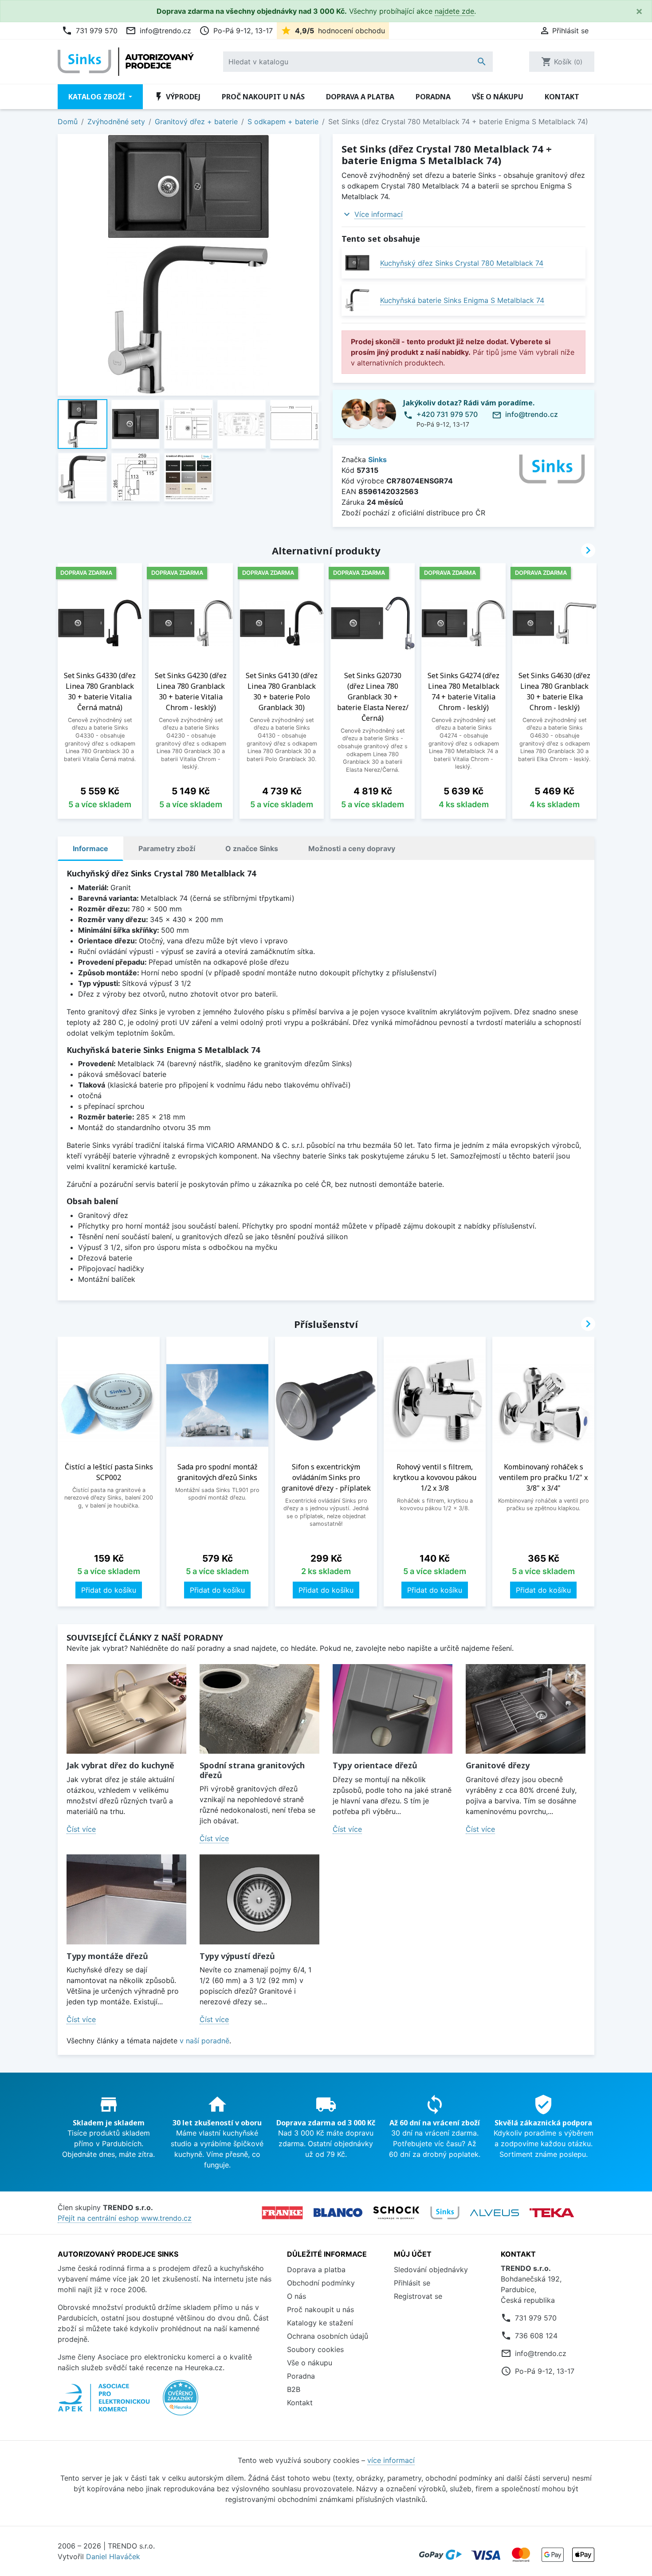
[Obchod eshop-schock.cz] (396, 2213)
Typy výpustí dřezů (237, 1956)
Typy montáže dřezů (107, 1956)
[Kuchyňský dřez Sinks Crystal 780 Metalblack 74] (357, 263)
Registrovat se (418, 2296)
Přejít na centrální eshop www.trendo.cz (125, 2218)
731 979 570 (90, 31)
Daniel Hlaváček (113, 2556)
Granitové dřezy (498, 1765)
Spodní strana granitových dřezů (252, 1770)
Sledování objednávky (431, 2270)
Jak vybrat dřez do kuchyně (120, 1765)
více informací (391, 2460)
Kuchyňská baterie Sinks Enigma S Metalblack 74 (462, 300)
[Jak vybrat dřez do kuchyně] (126, 1709)
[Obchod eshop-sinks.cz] (445, 2213)
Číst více (81, 1829)
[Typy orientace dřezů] (393, 1709)
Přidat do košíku (109, 1590)
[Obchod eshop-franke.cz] (282, 2213)
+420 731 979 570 (447, 414)
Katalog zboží (98, 97)
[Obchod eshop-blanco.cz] (338, 2213)
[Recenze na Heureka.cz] (181, 2402)
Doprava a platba (360, 97)
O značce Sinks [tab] (252, 848)
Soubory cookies (315, 2349)
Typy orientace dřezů (375, 1765)
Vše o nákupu (498, 97)
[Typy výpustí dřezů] (259, 1899)
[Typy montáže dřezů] (126, 1899)
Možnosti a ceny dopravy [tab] (352, 848)
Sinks (377, 459)
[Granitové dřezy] (526, 1709)
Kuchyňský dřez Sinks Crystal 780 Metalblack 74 (462, 263)
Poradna (433, 97)
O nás (297, 2296)
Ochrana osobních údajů (328, 2336)
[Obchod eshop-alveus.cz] (495, 2213)
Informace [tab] (90, 848)
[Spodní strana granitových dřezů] (259, 1709)
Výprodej (177, 97)
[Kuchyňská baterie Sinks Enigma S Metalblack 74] (357, 300)
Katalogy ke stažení (320, 2323)
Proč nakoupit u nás (263, 97)
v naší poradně (204, 2041)
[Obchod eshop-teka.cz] (552, 2213)
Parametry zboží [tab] (167, 848)
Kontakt (562, 97)
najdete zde (454, 11)
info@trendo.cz (158, 31)
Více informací (379, 214)
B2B (294, 2389)
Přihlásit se (412, 2283)
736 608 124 (536, 2336)
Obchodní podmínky (321, 2283)
